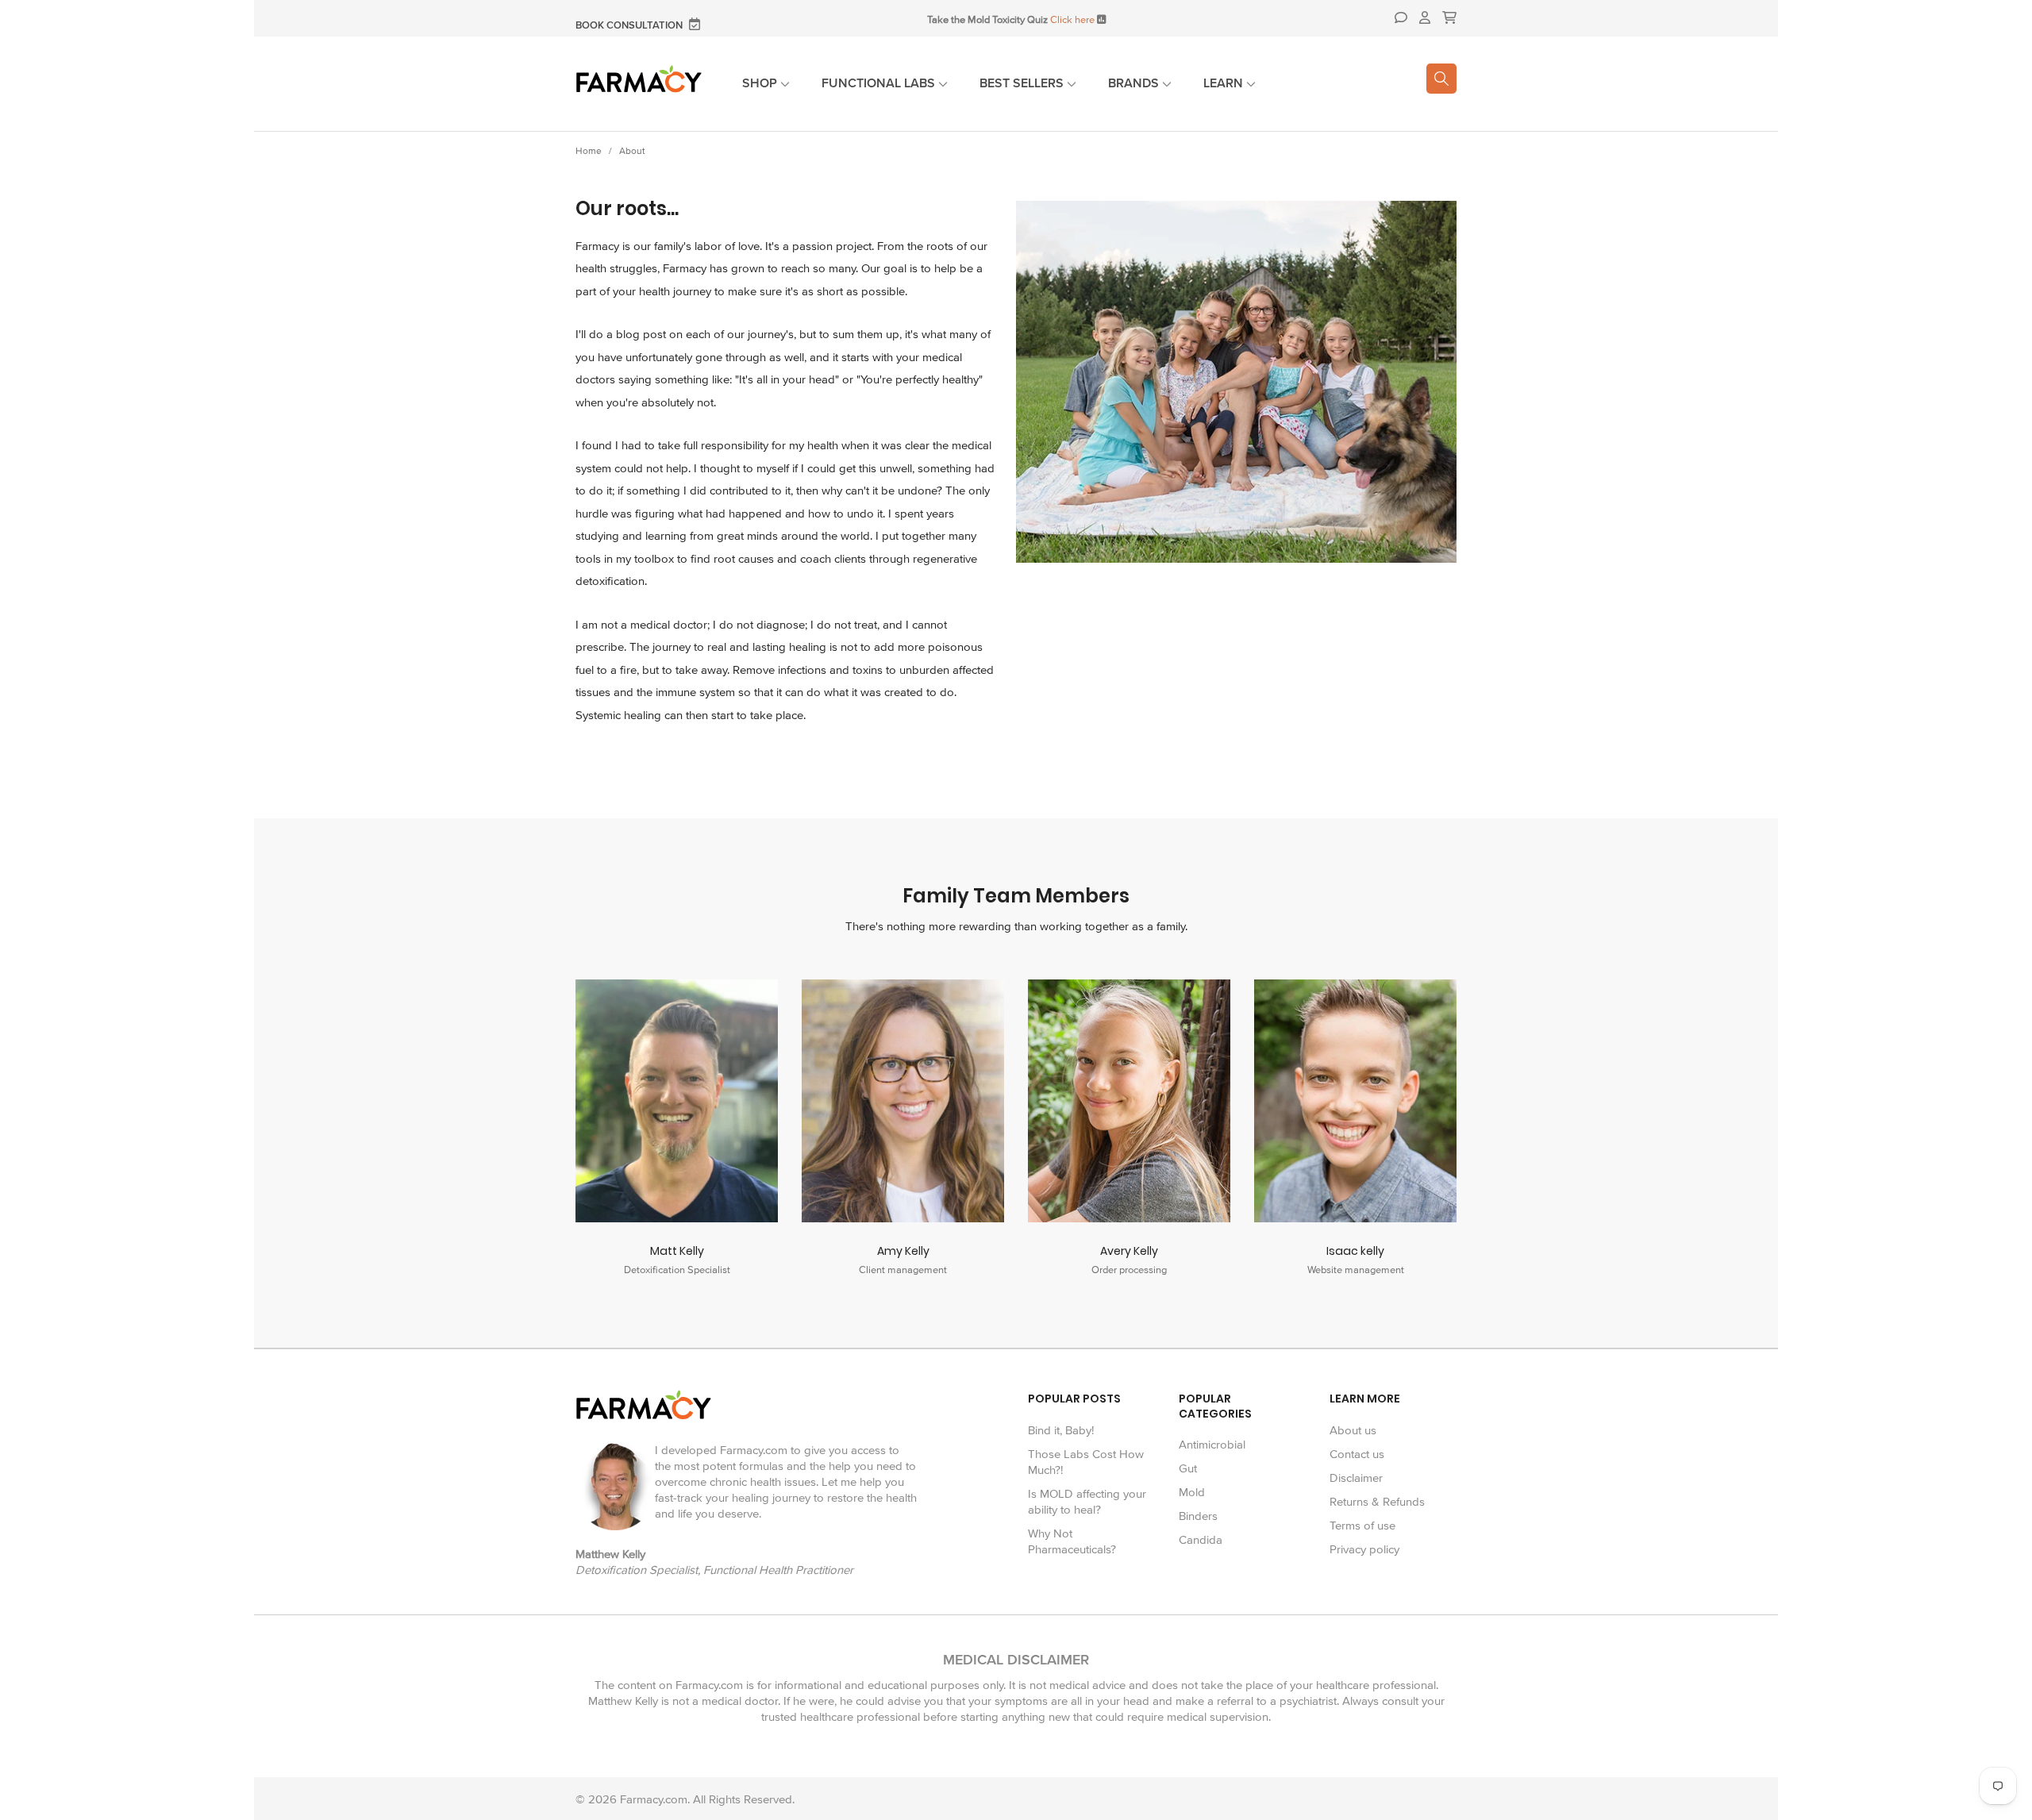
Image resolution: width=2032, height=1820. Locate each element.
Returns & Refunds (1377, 1502)
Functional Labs (880, 83)
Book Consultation (630, 26)
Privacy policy (1364, 1549)
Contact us (1357, 1454)
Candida (1201, 1540)
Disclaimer (1356, 1478)
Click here (1072, 20)
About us (1353, 1430)
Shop (761, 83)
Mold (1192, 1492)
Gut (1188, 1468)
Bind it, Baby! (1061, 1430)
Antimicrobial (1212, 1445)
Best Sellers (1023, 83)
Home (589, 151)
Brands (1135, 83)
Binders (1198, 1516)
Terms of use (1362, 1526)
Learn (1225, 83)
